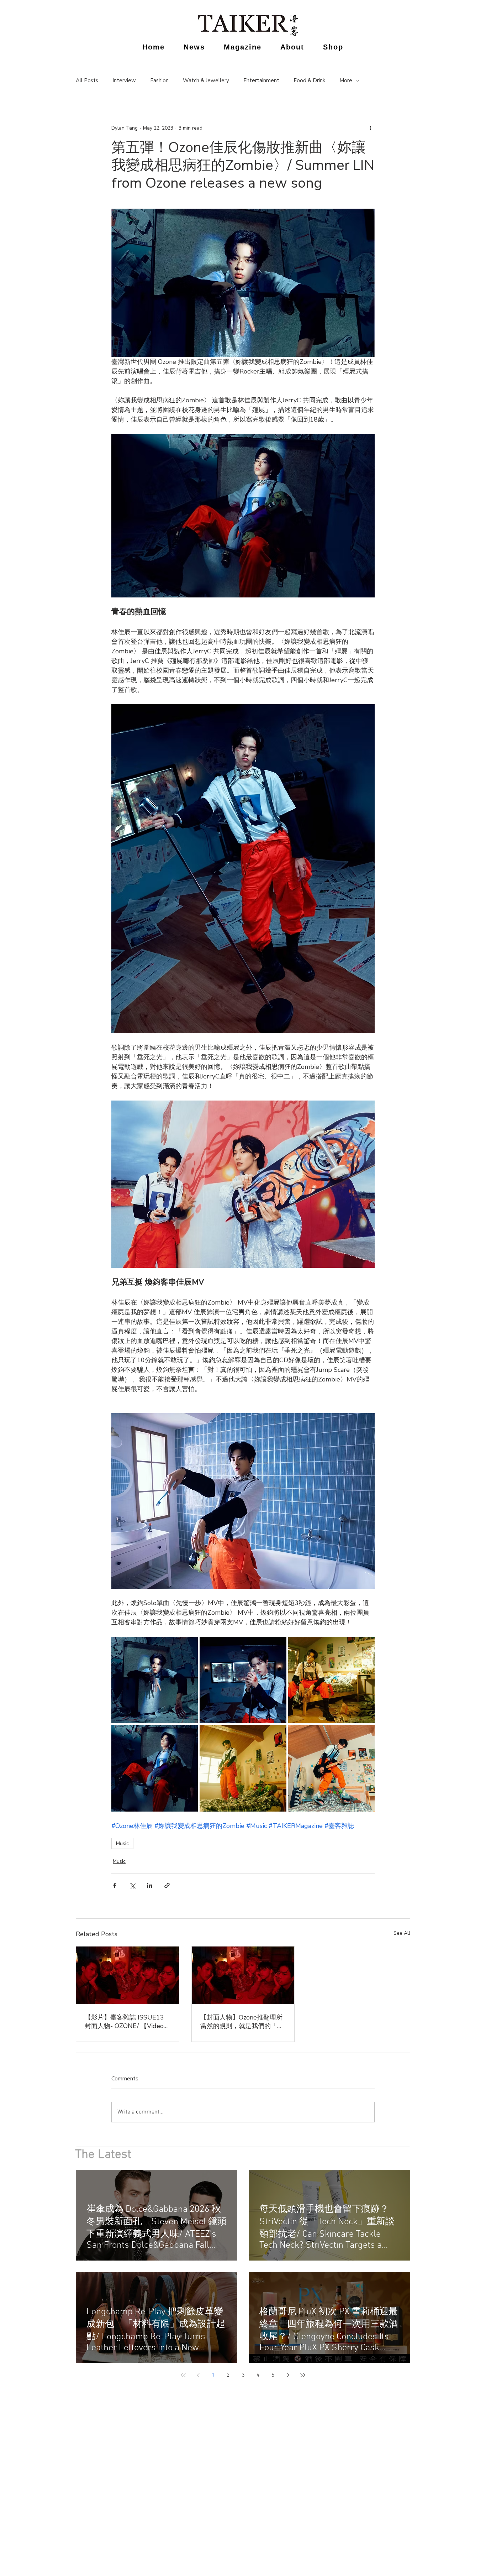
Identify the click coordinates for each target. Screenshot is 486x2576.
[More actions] (370, 128)
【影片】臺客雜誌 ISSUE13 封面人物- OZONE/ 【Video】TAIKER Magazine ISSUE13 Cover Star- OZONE (127, 2022)
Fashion (159, 80)
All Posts (87, 80)
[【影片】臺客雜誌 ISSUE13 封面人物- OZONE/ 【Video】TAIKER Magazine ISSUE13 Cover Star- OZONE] (128, 1975)
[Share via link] (167, 1885)
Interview (124, 80)
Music (122, 1843)
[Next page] (288, 2375)
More (346, 80)
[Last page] (303, 2375)
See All (402, 1933)
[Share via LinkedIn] (150, 1885)
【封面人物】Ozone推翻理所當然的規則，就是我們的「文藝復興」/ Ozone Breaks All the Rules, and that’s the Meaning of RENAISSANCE (242, 2022)
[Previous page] (198, 2375)
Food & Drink (309, 80)
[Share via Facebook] (115, 1885)
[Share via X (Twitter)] (132, 1885)
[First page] (183, 2375)
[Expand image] (155, 1680)
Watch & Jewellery (206, 80)
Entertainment (261, 80)
